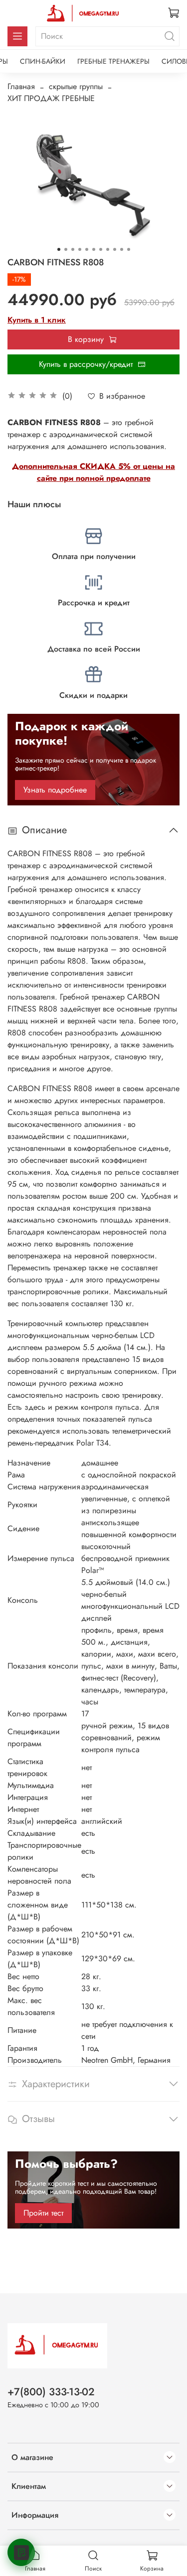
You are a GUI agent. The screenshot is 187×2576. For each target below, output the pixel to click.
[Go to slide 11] (129, 249)
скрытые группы (76, 86)
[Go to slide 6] (94, 249)
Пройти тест (43, 2213)
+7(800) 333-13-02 (51, 2392)
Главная (21, 86)
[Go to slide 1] (59, 249)
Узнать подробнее (55, 790)
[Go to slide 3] (73, 249)
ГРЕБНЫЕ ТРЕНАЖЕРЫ (113, 61)
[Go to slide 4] (80, 249)
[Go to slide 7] (101, 249)
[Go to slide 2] (66, 249)
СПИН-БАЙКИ (43, 61)
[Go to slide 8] (108, 249)
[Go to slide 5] (87, 249)
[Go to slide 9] (115, 249)
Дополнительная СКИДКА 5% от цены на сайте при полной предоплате (93, 472)
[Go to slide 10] (122, 249)
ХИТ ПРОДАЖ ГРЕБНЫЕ (51, 98)
